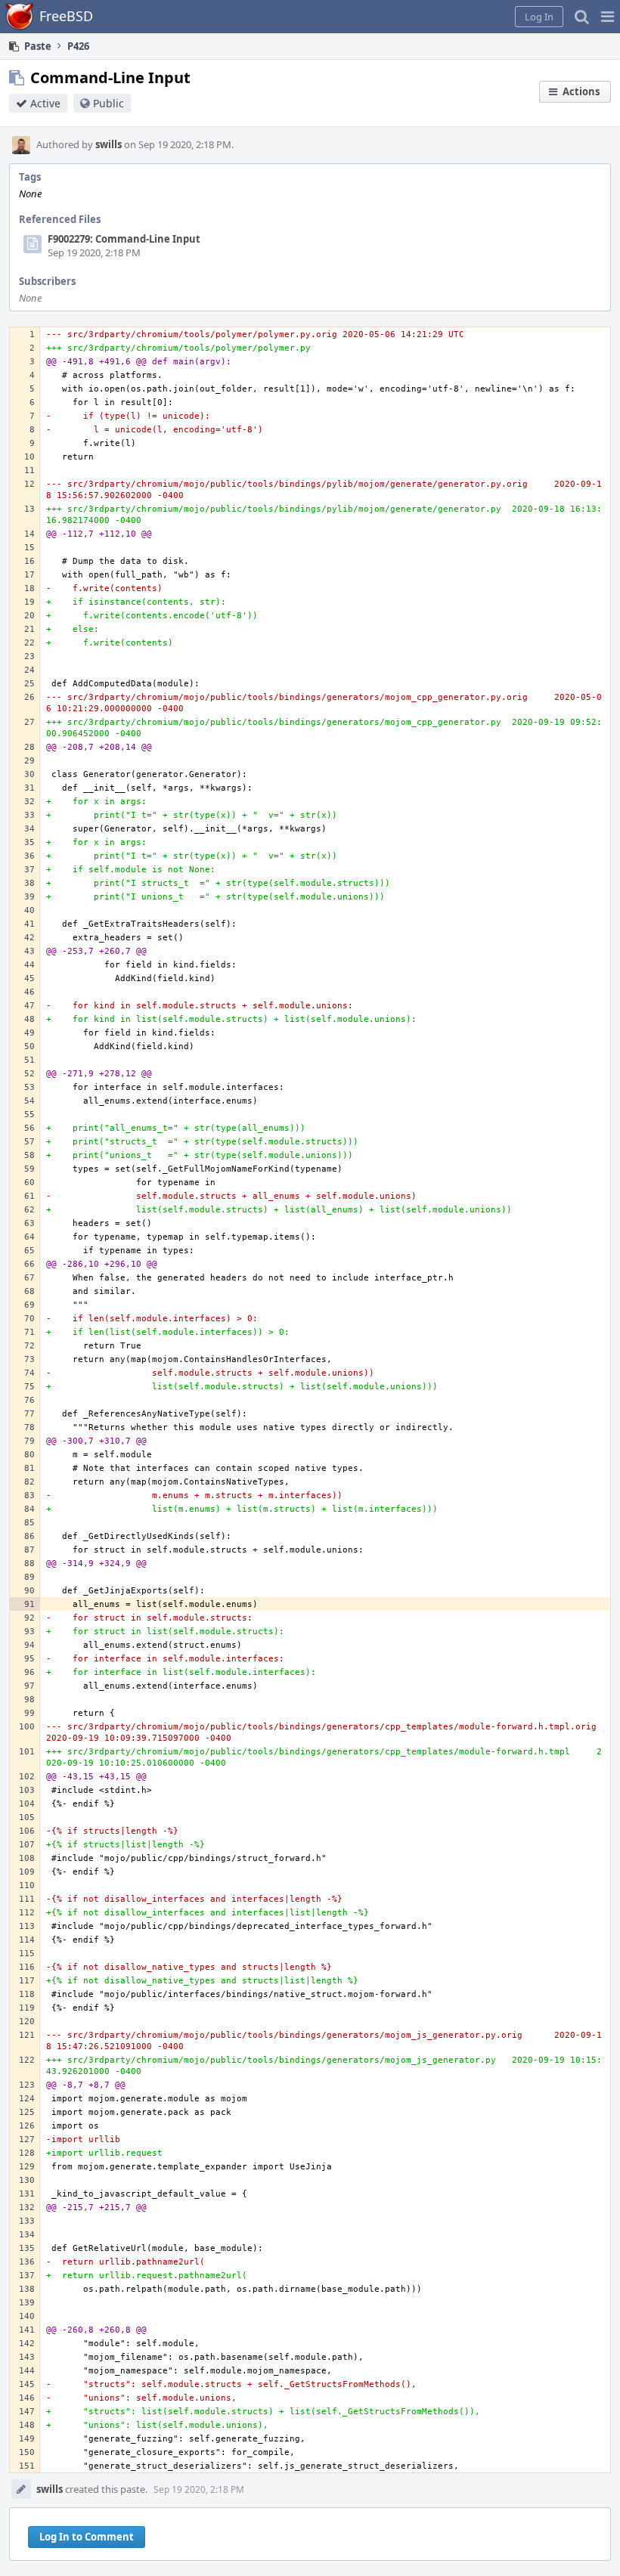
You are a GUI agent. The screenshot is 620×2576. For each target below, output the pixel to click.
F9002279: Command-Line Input (124, 239)
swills (108, 144)
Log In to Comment (87, 2537)
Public (108, 103)
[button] (608, 17)
